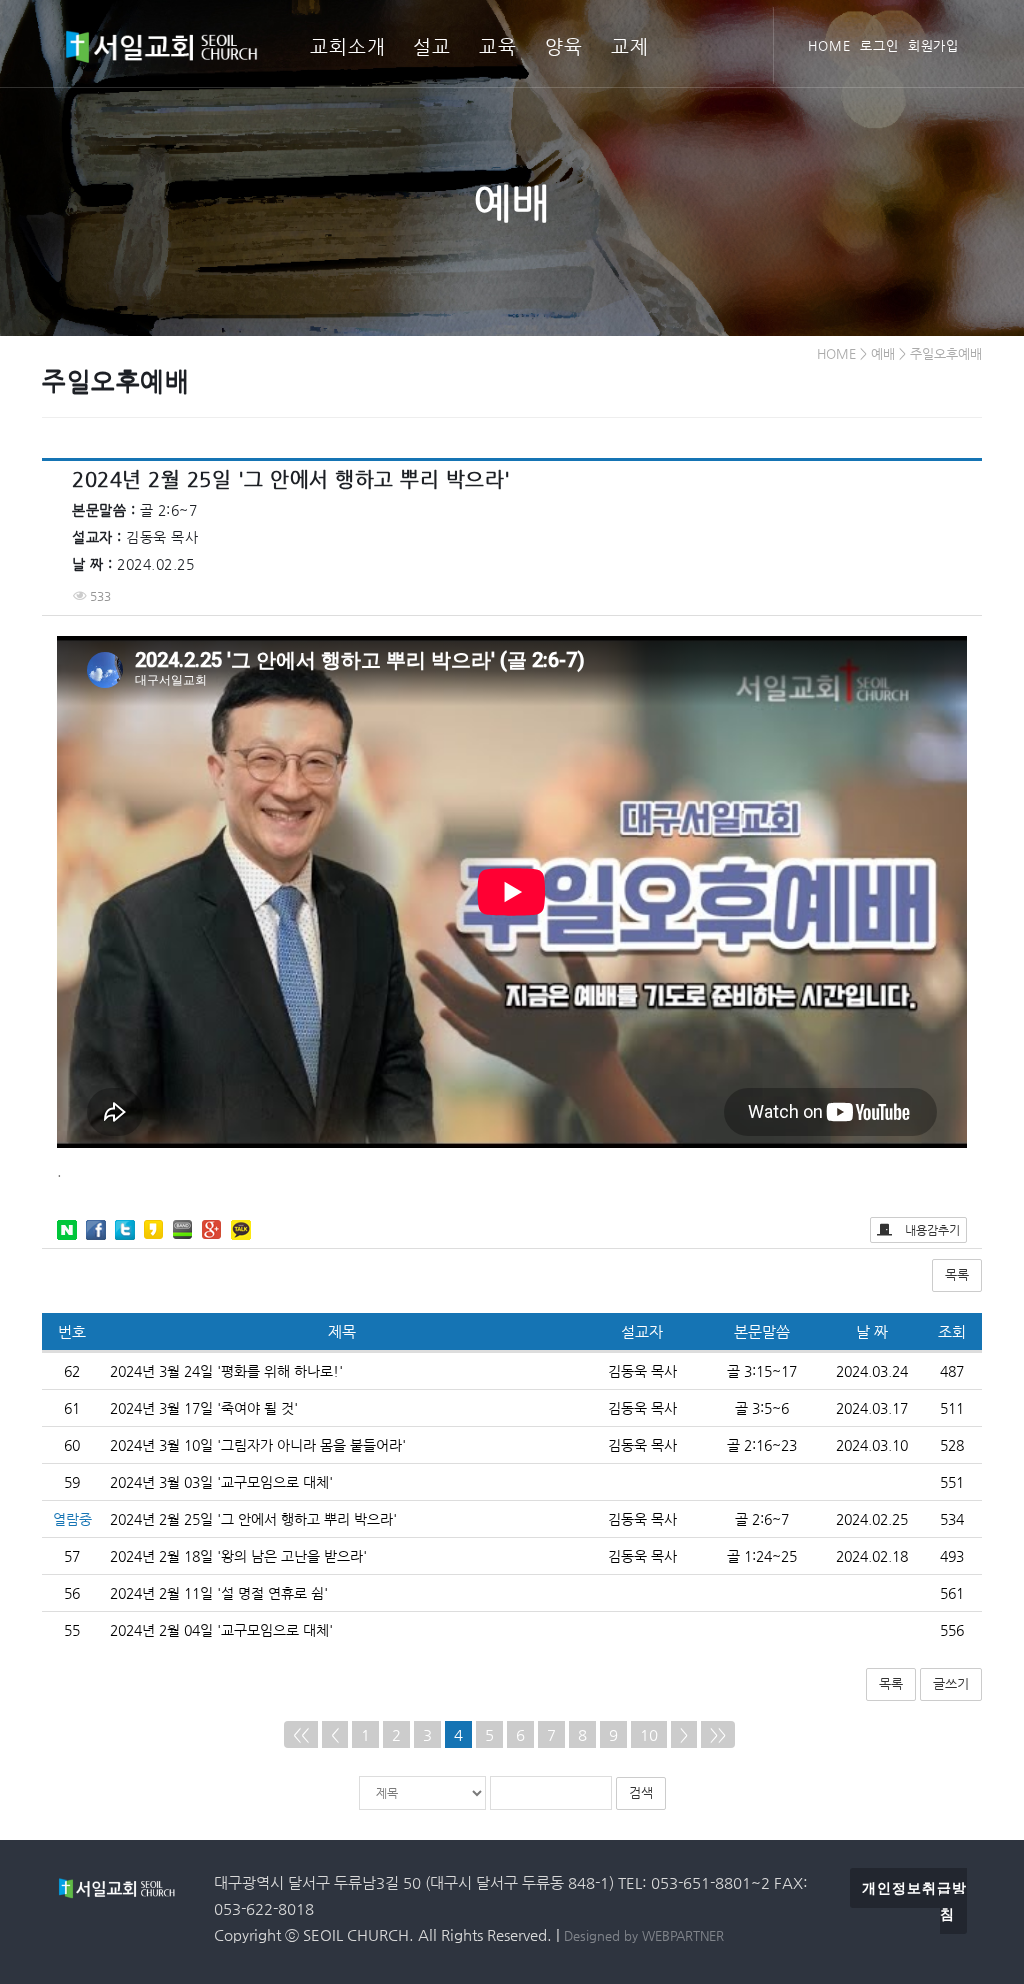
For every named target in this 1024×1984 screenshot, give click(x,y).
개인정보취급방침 (914, 1901)
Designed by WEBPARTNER (644, 1935)
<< (301, 1734)
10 (649, 1734)
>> (718, 1734)
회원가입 (934, 45)
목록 (957, 1274)
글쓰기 (951, 1683)
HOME (829, 45)
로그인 (879, 45)
